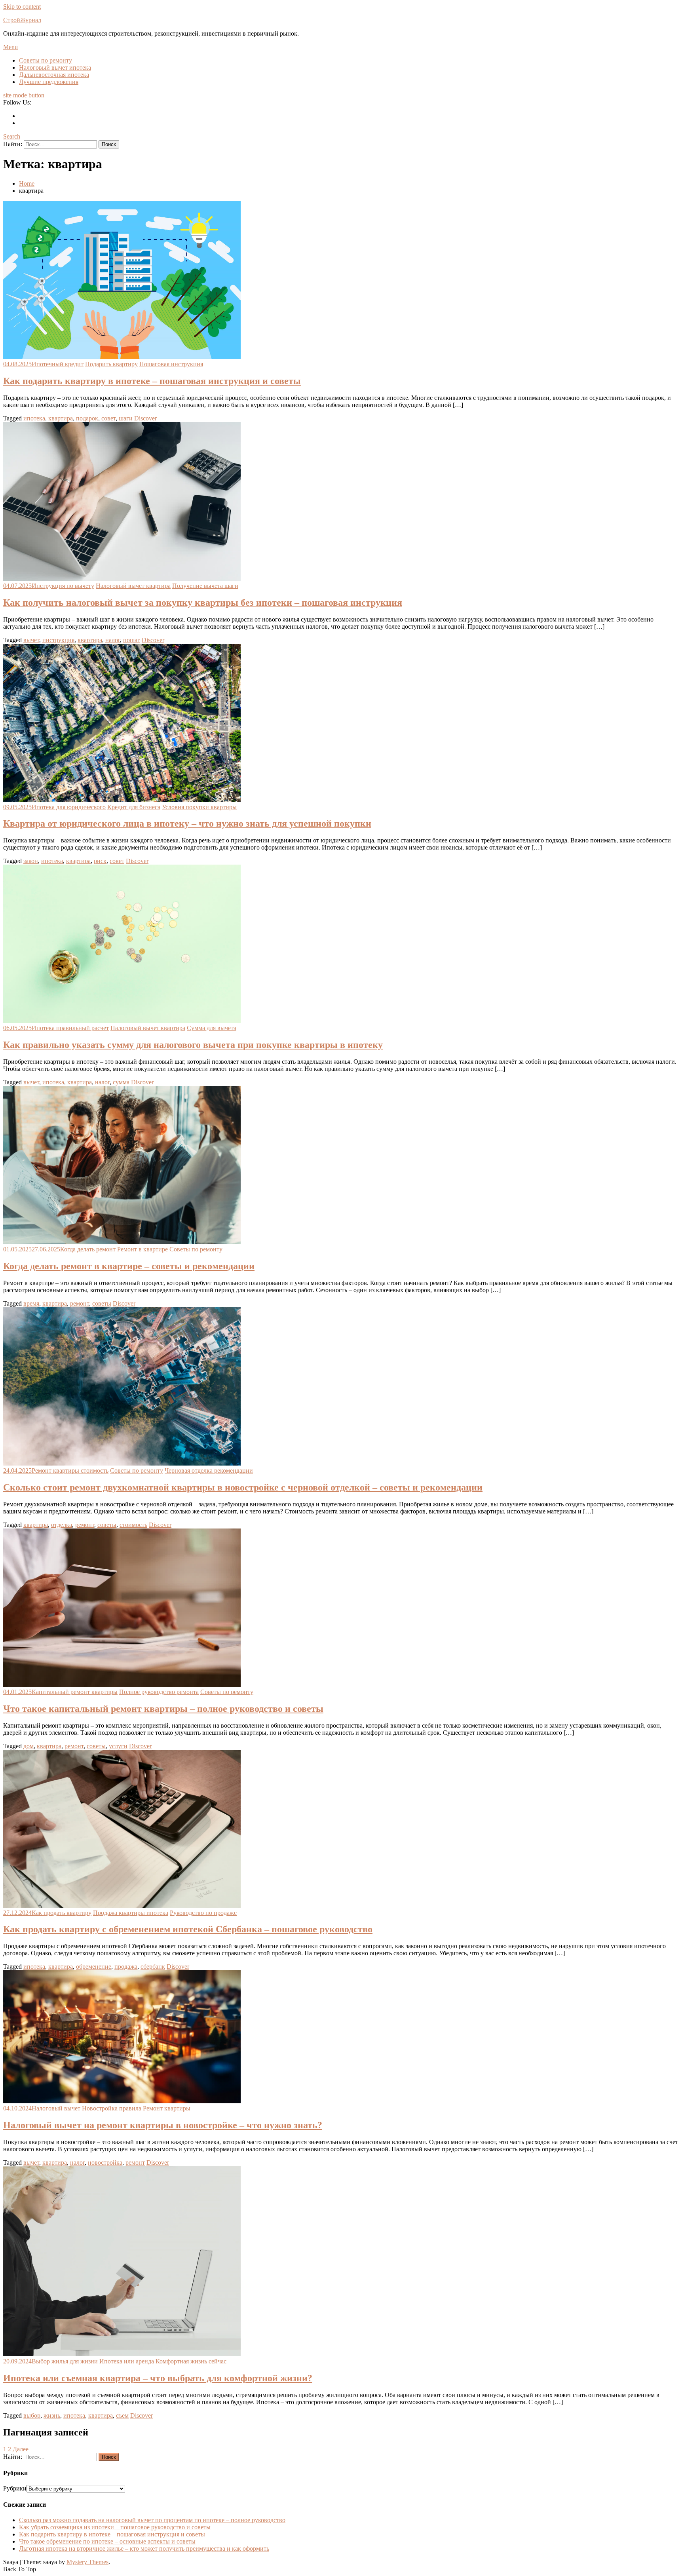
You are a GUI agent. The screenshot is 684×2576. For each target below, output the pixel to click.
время (31, 1303)
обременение (94, 1967)
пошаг (132, 640)
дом (28, 1746)
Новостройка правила (112, 2108)
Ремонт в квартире (142, 1249)
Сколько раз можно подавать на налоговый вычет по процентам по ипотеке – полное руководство (152, 2520)
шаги (126, 418)
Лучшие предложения (49, 82)
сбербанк (153, 1967)
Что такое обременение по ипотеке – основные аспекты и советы (107, 2541)
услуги (118, 1746)
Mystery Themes (87, 2562)
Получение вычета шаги (205, 586)
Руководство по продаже (203, 1913)
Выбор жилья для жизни (65, 2361)
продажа (126, 1967)
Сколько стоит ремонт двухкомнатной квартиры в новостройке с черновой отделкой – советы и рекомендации (243, 1487)
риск (100, 861)
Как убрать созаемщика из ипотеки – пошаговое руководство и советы (115, 2527)
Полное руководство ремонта (159, 1692)
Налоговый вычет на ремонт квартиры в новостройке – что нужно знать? (163, 2125)
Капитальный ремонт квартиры (75, 1692)
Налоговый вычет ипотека (55, 67)
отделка (62, 1525)
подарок (87, 418)
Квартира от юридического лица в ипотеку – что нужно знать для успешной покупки (187, 823)
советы (102, 1303)
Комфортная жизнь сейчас (191, 2361)
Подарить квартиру (111, 364)
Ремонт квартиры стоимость (70, 1471)
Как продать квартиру (62, 1913)
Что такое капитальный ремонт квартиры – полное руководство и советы (163, 1709)
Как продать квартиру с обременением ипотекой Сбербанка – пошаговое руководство (188, 1929)
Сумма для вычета (212, 1028)
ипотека (34, 418)
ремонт (80, 1303)
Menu (10, 47)
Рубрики (15, 2488)
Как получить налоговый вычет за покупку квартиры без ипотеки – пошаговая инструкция (203, 603)
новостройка (105, 2163)
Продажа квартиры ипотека (131, 1913)
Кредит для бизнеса (134, 807)
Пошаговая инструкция (171, 364)
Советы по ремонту (46, 60)
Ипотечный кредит (58, 364)
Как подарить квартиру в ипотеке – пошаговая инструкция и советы (152, 381)
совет (108, 418)
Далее (21, 2449)
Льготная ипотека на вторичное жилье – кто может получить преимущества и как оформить (144, 2548)
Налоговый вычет (56, 2108)
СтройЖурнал (22, 20)
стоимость (133, 1525)
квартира (61, 418)
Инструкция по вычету (63, 586)
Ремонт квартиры (167, 2108)
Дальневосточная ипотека (54, 75)
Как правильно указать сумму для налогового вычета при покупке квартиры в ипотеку (193, 1045)
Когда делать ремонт (88, 1249)
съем (122, 2415)
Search (12, 136)
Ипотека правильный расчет (70, 1028)
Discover (145, 418)
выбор (32, 2415)
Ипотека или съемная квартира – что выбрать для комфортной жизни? (158, 2378)
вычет (31, 640)
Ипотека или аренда (127, 2361)
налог (113, 640)
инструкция (58, 640)
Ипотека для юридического (69, 807)
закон (31, 861)
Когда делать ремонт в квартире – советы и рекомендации (129, 1266)
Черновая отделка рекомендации (209, 1471)
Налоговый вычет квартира (133, 586)
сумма (121, 1082)
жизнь (52, 2415)
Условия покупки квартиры (199, 807)
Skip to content (22, 7)
